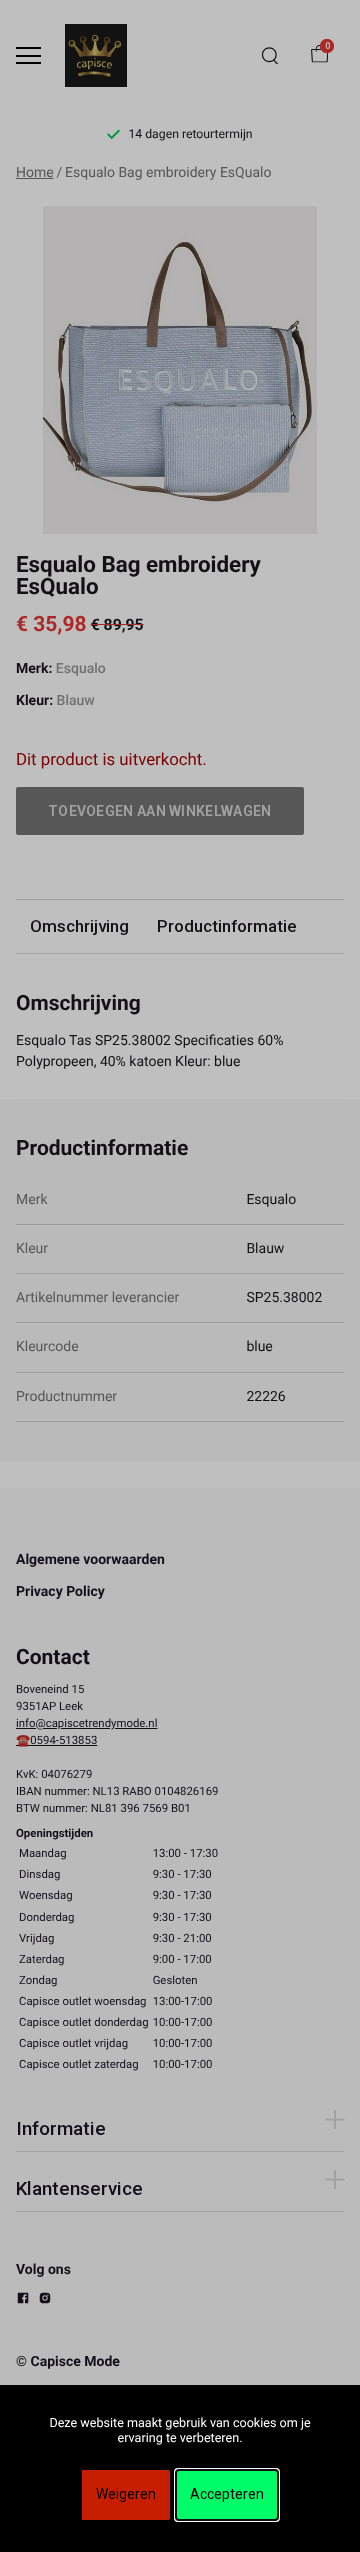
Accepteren (227, 2494)
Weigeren (126, 2494)
